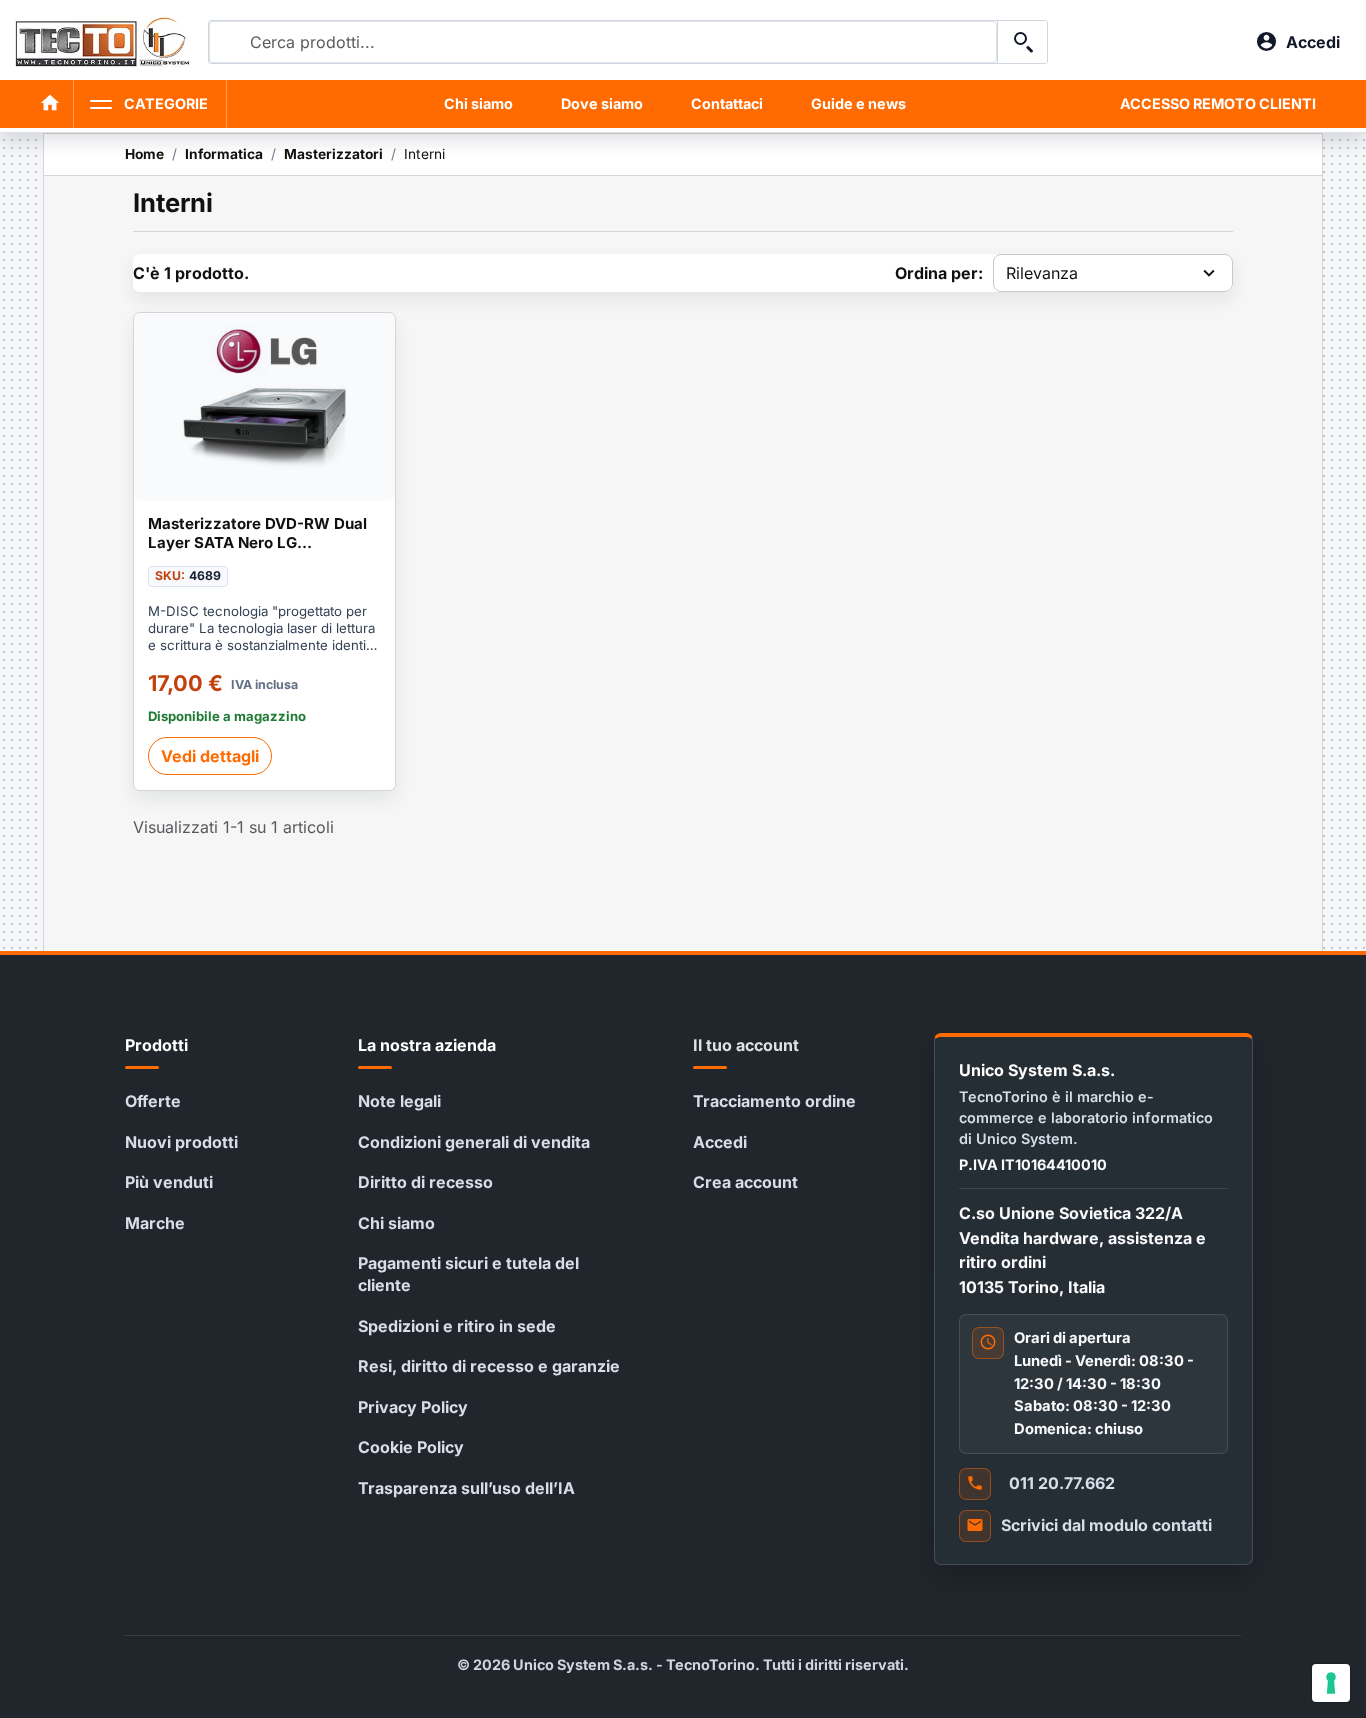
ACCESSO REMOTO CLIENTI (1218, 103)
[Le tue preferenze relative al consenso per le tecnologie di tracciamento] (1331, 1683)
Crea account (745, 1182)
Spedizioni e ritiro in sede (457, 1326)
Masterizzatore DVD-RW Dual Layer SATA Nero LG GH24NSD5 (257, 533)
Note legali (399, 1101)
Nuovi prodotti (181, 1142)
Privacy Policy (413, 1407)
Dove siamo (602, 103)
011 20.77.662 (1062, 1483)
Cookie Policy (411, 1447)
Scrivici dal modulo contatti (1106, 1525)
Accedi (720, 1142)
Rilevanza (1042, 273)
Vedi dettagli (210, 756)
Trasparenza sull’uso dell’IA (466, 1488)
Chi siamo (478, 103)
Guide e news (858, 103)
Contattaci (727, 103)
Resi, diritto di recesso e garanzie (489, 1366)
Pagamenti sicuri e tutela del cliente (468, 1274)
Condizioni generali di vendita (474, 1142)
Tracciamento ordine (774, 1101)
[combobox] (603, 42)
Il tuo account (746, 1045)
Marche (155, 1223)
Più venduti (169, 1182)
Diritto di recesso (425, 1182)
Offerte (153, 1101)
